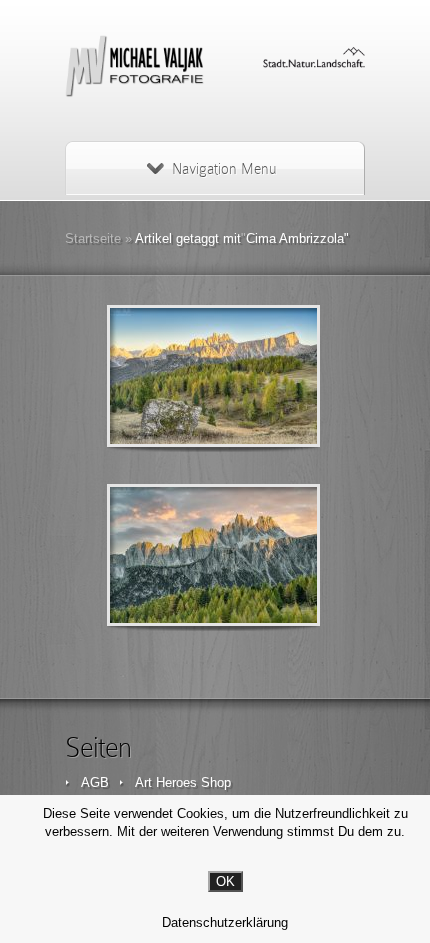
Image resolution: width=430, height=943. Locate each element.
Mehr (265, 376)
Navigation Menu (224, 169)
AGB (95, 782)
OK (225, 881)
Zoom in (168, 376)
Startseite (93, 238)
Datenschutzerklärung (225, 922)
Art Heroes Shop (183, 782)
